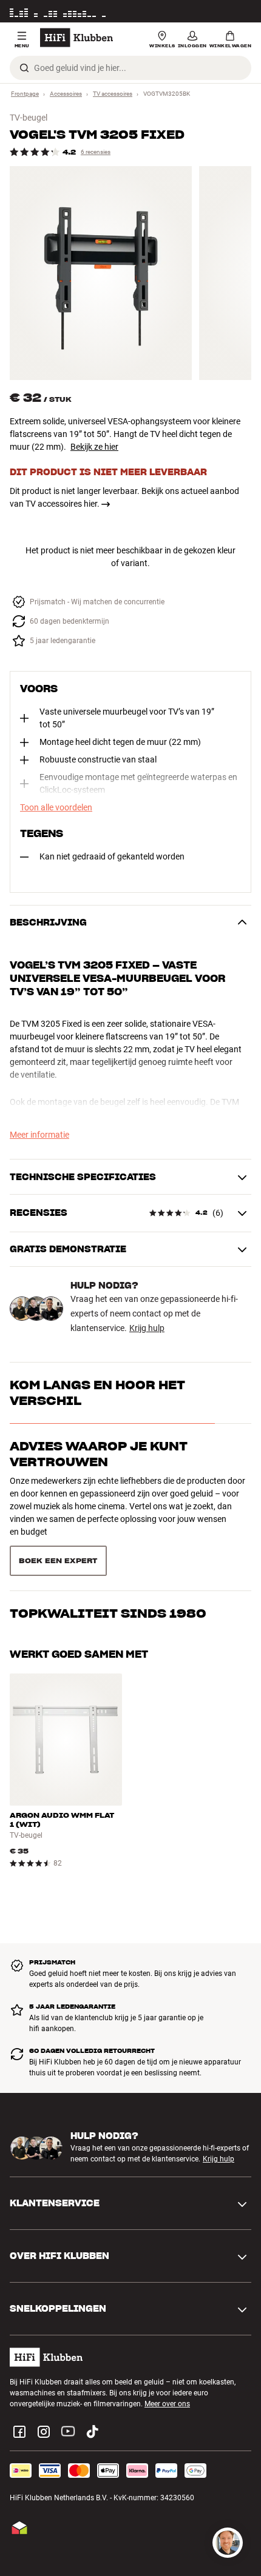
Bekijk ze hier (94, 447)
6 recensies (96, 152)
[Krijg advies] (228, 2543)
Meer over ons (167, 2387)
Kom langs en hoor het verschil (97, 1393)
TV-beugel (29, 118)
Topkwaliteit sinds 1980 (108, 1580)
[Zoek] (24, 68)
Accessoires (66, 94)
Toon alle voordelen (56, 807)
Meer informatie (225, 12)
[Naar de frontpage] (76, 38)
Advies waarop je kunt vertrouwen (99, 1454)
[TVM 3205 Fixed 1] (101, 273)
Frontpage (25, 94)
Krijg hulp (147, 1328)
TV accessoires (113, 94)
